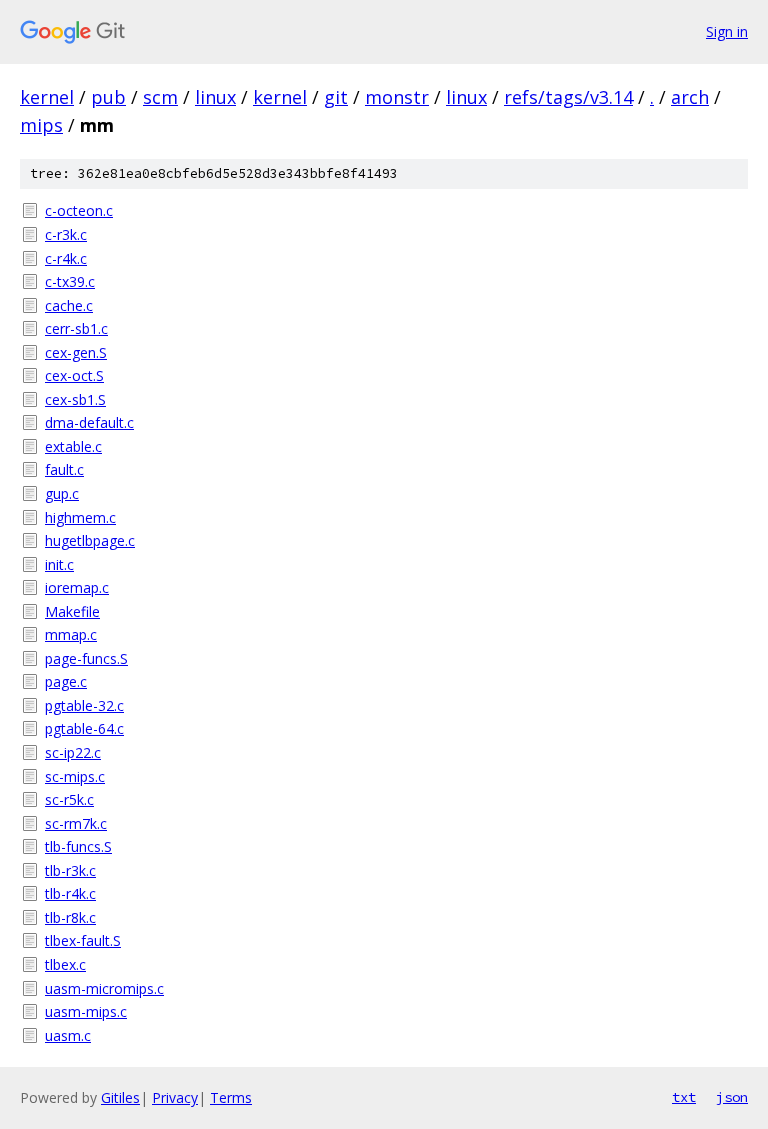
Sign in (727, 31)
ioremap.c (77, 587)
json (732, 1097)
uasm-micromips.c (104, 988)
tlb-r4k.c (70, 893)
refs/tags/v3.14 (568, 97)
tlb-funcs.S (78, 846)
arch (690, 97)
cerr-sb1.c (76, 328)
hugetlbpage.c (90, 540)
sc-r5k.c (69, 799)
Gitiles (120, 1097)
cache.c (69, 305)
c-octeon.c (79, 210)
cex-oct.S (74, 375)
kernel (47, 97)
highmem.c (80, 517)
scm (160, 97)
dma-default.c (89, 422)
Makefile (72, 611)
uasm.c (68, 1035)
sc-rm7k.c (76, 823)
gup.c (62, 493)
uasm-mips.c (86, 1011)
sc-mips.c (75, 776)
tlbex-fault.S (83, 940)
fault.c (64, 469)
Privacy (175, 1097)
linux (215, 97)
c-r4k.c (66, 258)
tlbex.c (65, 964)
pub (108, 97)
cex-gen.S (76, 352)
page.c (66, 681)
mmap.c (71, 634)
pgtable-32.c (84, 705)
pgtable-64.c (84, 728)
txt (684, 1097)
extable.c (73, 446)
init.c (59, 564)
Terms (231, 1097)
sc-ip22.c (73, 752)
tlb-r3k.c (70, 870)
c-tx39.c (70, 281)
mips (41, 125)
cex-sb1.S (75, 399)
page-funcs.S (86, 658)
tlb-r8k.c (70, 917)
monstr (397, 97)
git (336, 97)
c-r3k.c (66, 234)
